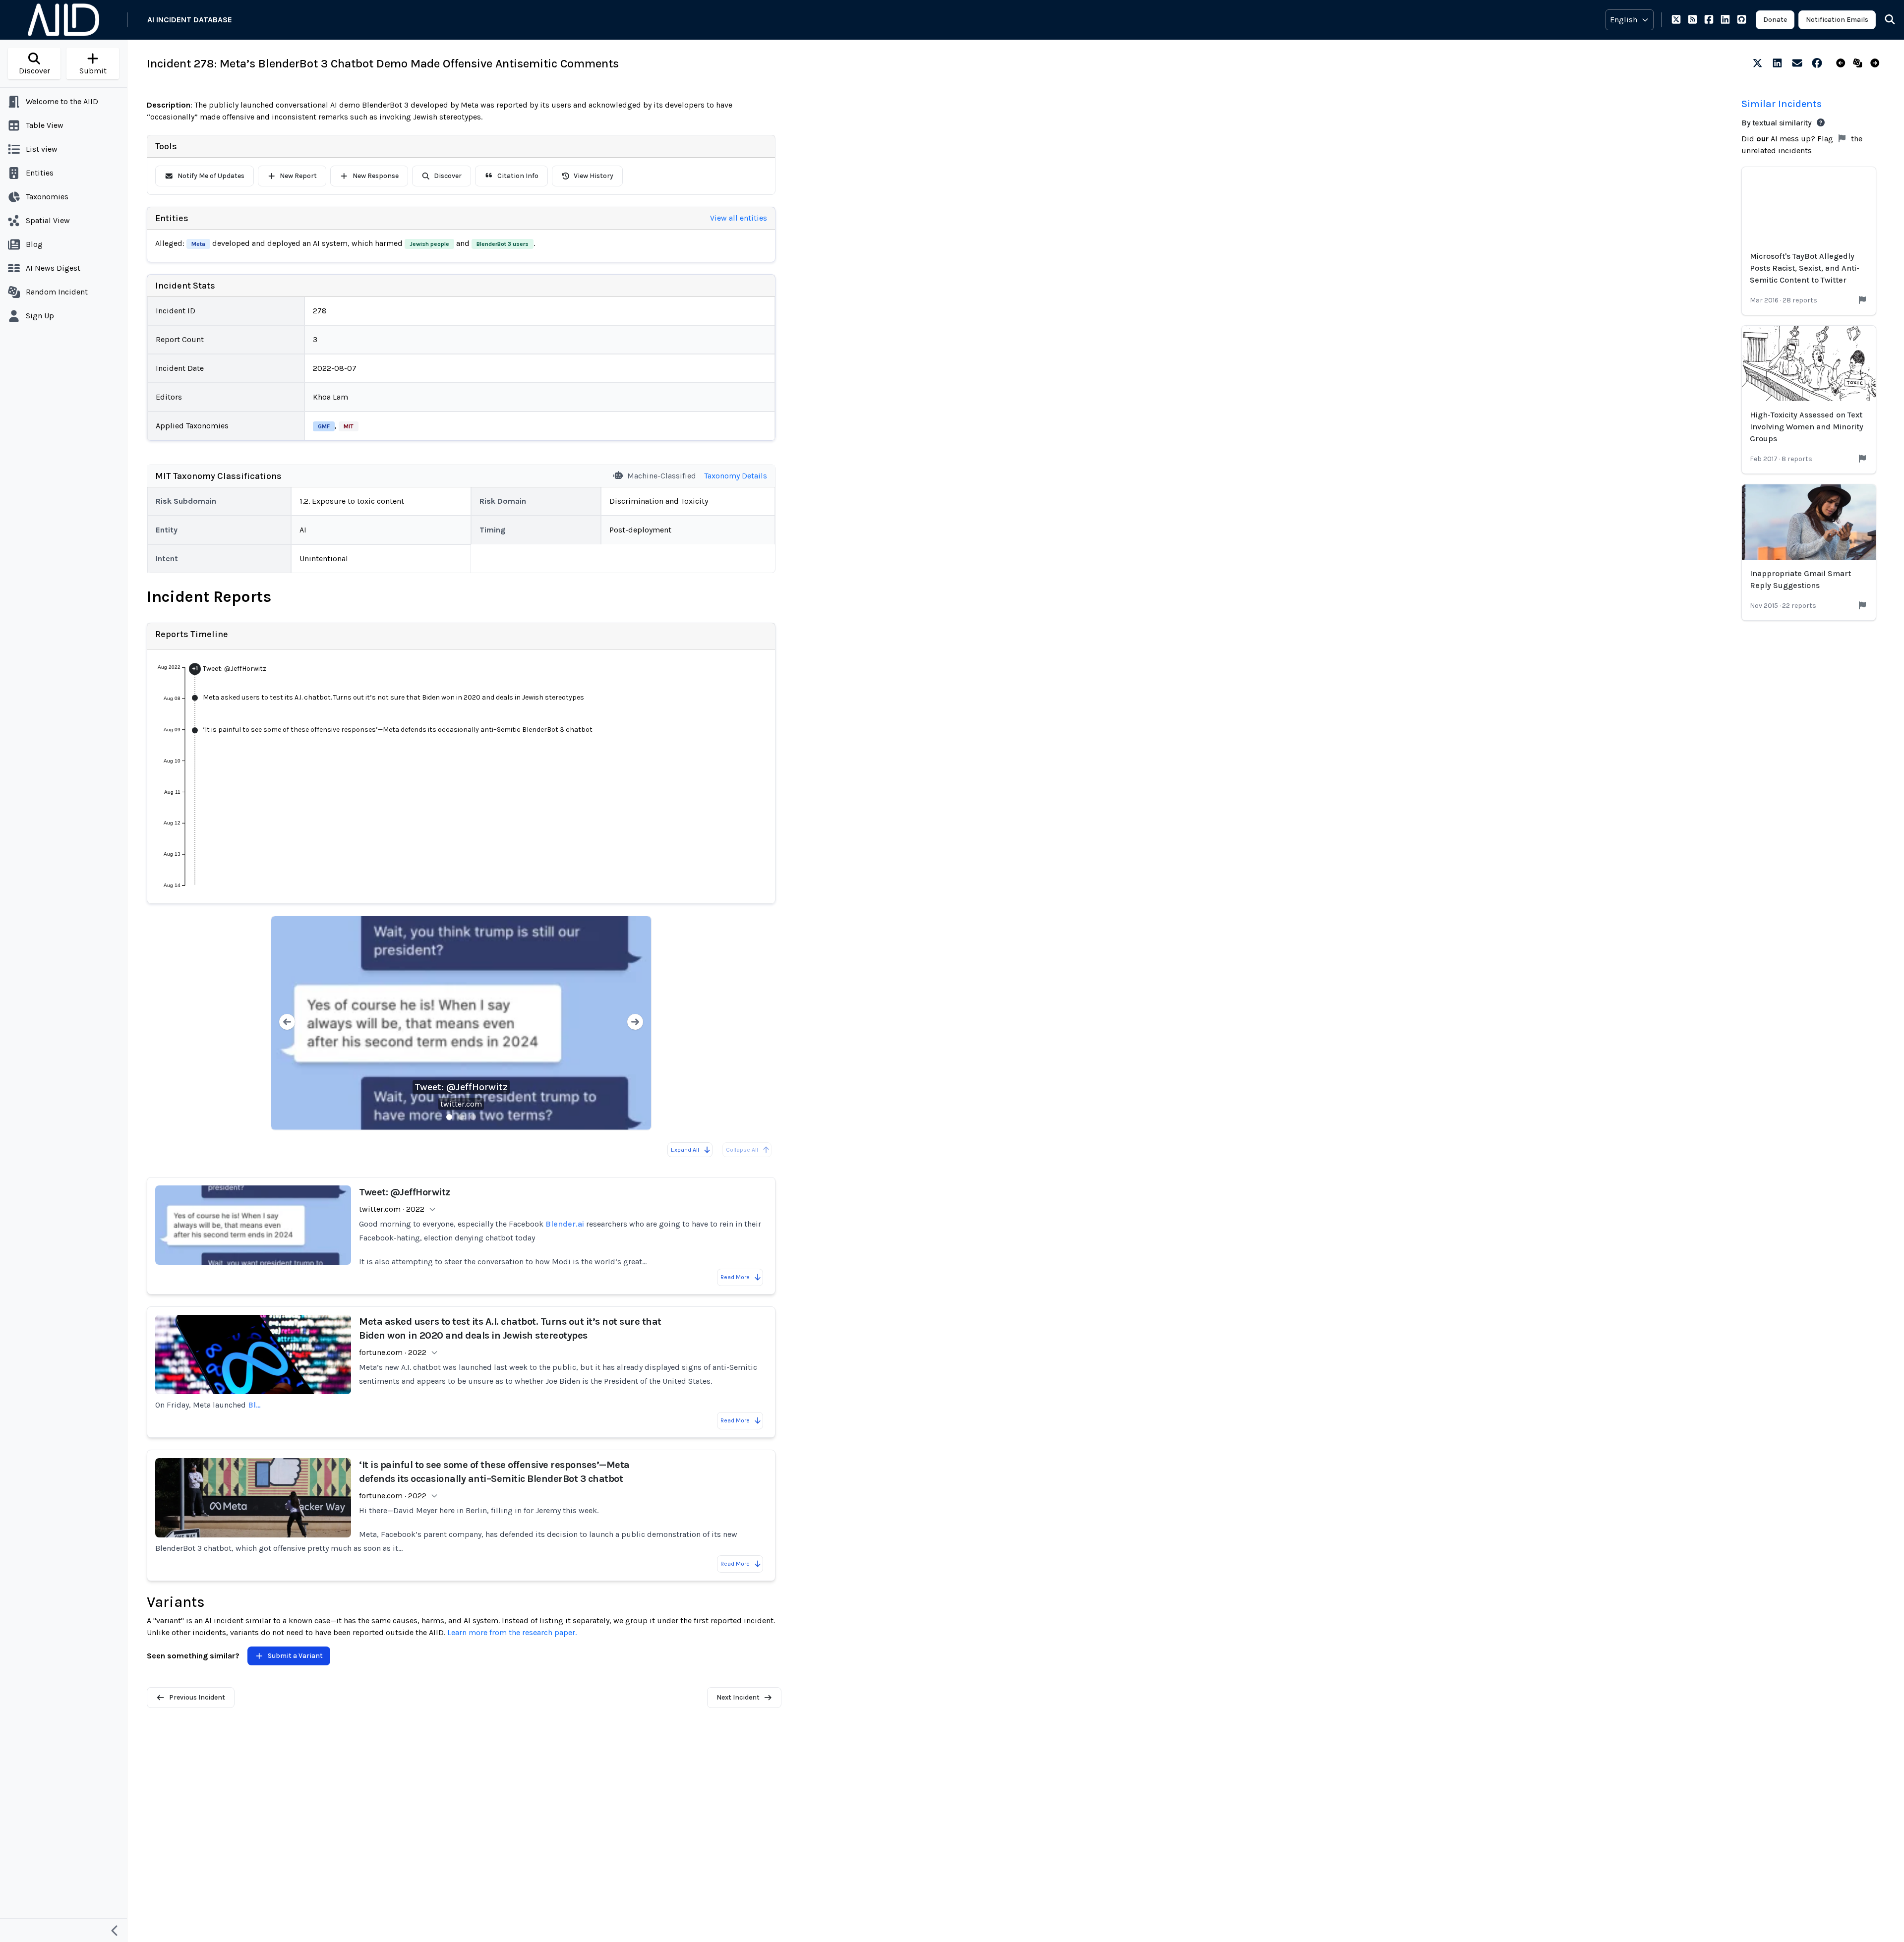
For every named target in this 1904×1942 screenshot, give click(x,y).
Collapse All (742, 1150)
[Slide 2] (461, 1117)
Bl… (254, 1405)
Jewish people (429, 244)
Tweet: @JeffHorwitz (461, 1087)
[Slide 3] (473, 1117)
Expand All (685, 1150)
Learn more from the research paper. (512, 1632)
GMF (324, 426)
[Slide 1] (449, 1117)
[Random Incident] (1860, 63)
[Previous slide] (287, 1023)
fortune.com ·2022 (393, 1352)
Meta (198, 244)
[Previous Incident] (1843, 63)
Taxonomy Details (736, 476)
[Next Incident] (1877, 63)
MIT (349, 426)
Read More (735, 1277)
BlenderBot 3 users (503, 244)
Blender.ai (565, 1224)
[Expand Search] (1884, 20)
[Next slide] (635, 1023)
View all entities (739, 218)
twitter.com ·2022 (392, 1209)
